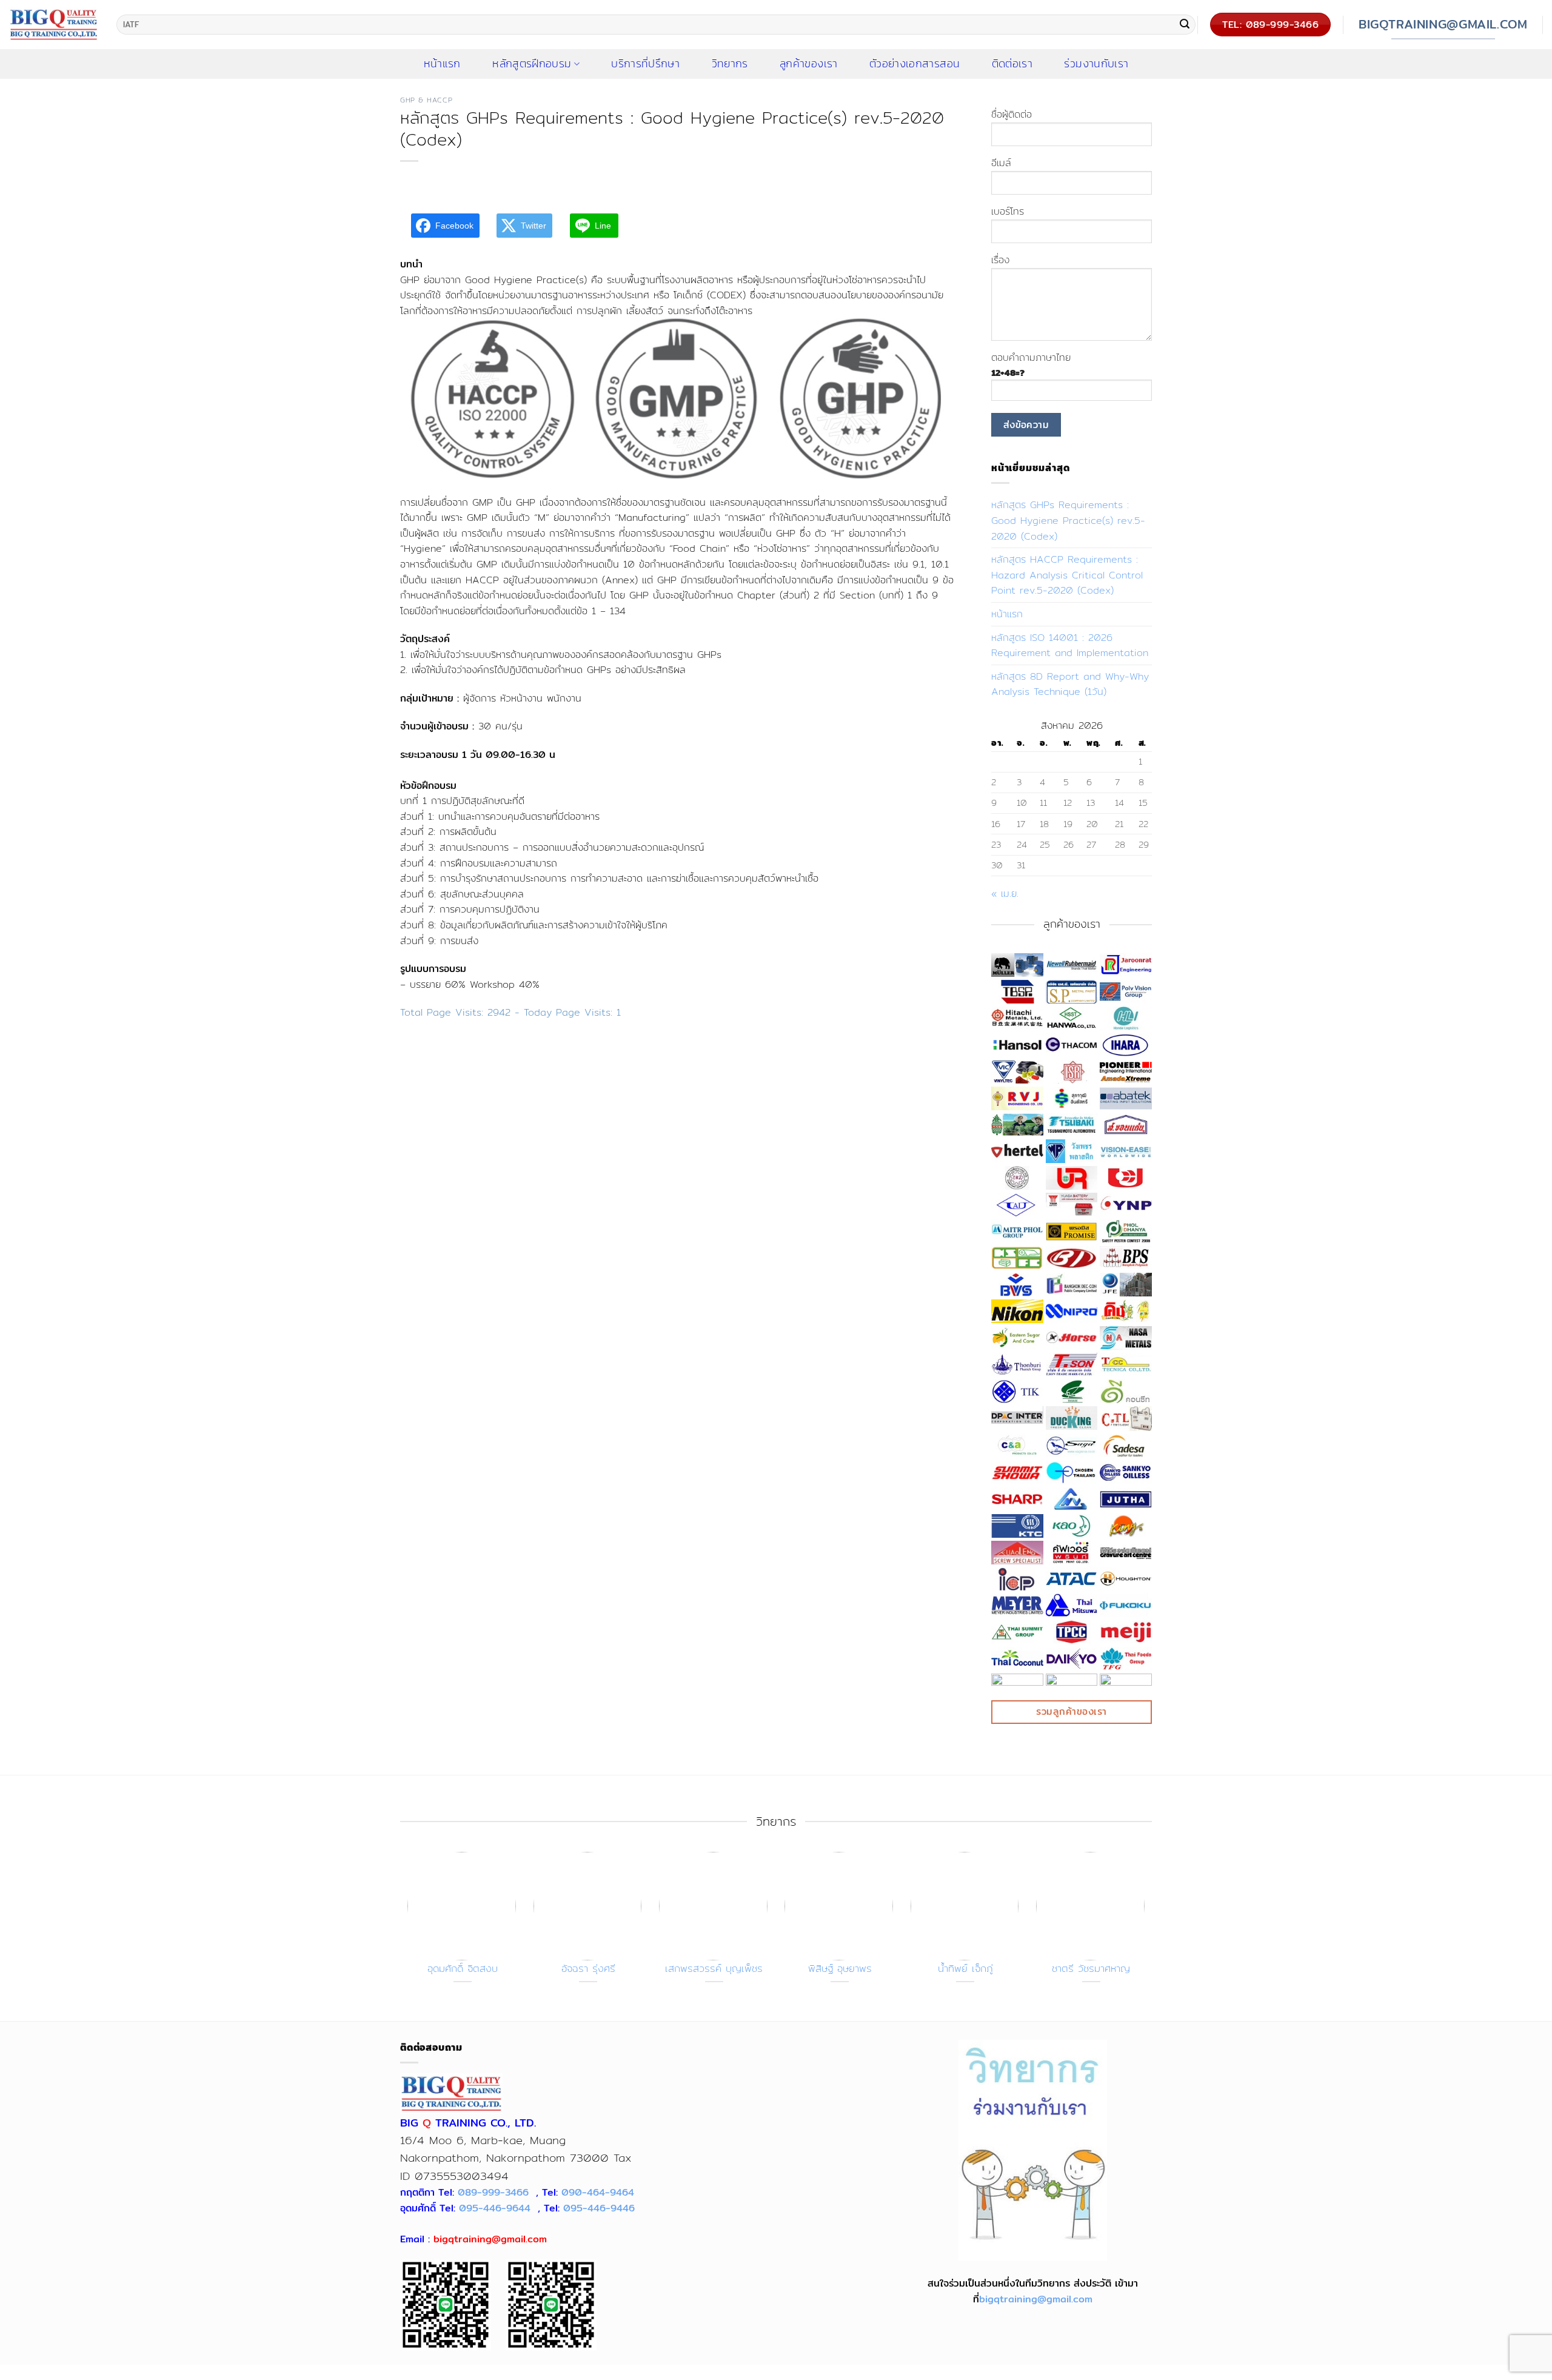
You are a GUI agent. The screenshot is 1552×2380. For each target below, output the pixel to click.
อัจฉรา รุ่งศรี (588, 1969)
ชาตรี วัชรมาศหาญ (1091, 1969)
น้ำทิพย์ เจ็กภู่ (965, 1969)
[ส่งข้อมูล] (1185, 25)
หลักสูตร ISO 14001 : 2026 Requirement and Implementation (1070, 645)
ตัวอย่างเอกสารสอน (915, 64)
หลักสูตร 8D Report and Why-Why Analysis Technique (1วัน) (1070, 684)
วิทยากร (730, 64)
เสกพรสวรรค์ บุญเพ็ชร (714, 1969)
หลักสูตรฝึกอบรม (532, 64)
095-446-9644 (495, 2208)
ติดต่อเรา (1012, 64)
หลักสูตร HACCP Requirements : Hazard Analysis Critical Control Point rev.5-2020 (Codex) (1067, 575)
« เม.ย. (1005, 893)
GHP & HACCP (426, 100)
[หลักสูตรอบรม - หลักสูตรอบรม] (54, 24)
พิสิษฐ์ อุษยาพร (840, 1969)
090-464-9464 (598, 2192)
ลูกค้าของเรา (809, 64)
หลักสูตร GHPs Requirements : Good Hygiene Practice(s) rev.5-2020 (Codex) (1068, 520)
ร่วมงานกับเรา (1096, 64)
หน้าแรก (1007, 614)
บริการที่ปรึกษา (645, 64)
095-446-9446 (599, 2208)
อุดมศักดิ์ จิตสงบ (463, 1969)
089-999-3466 (493, 2192)
